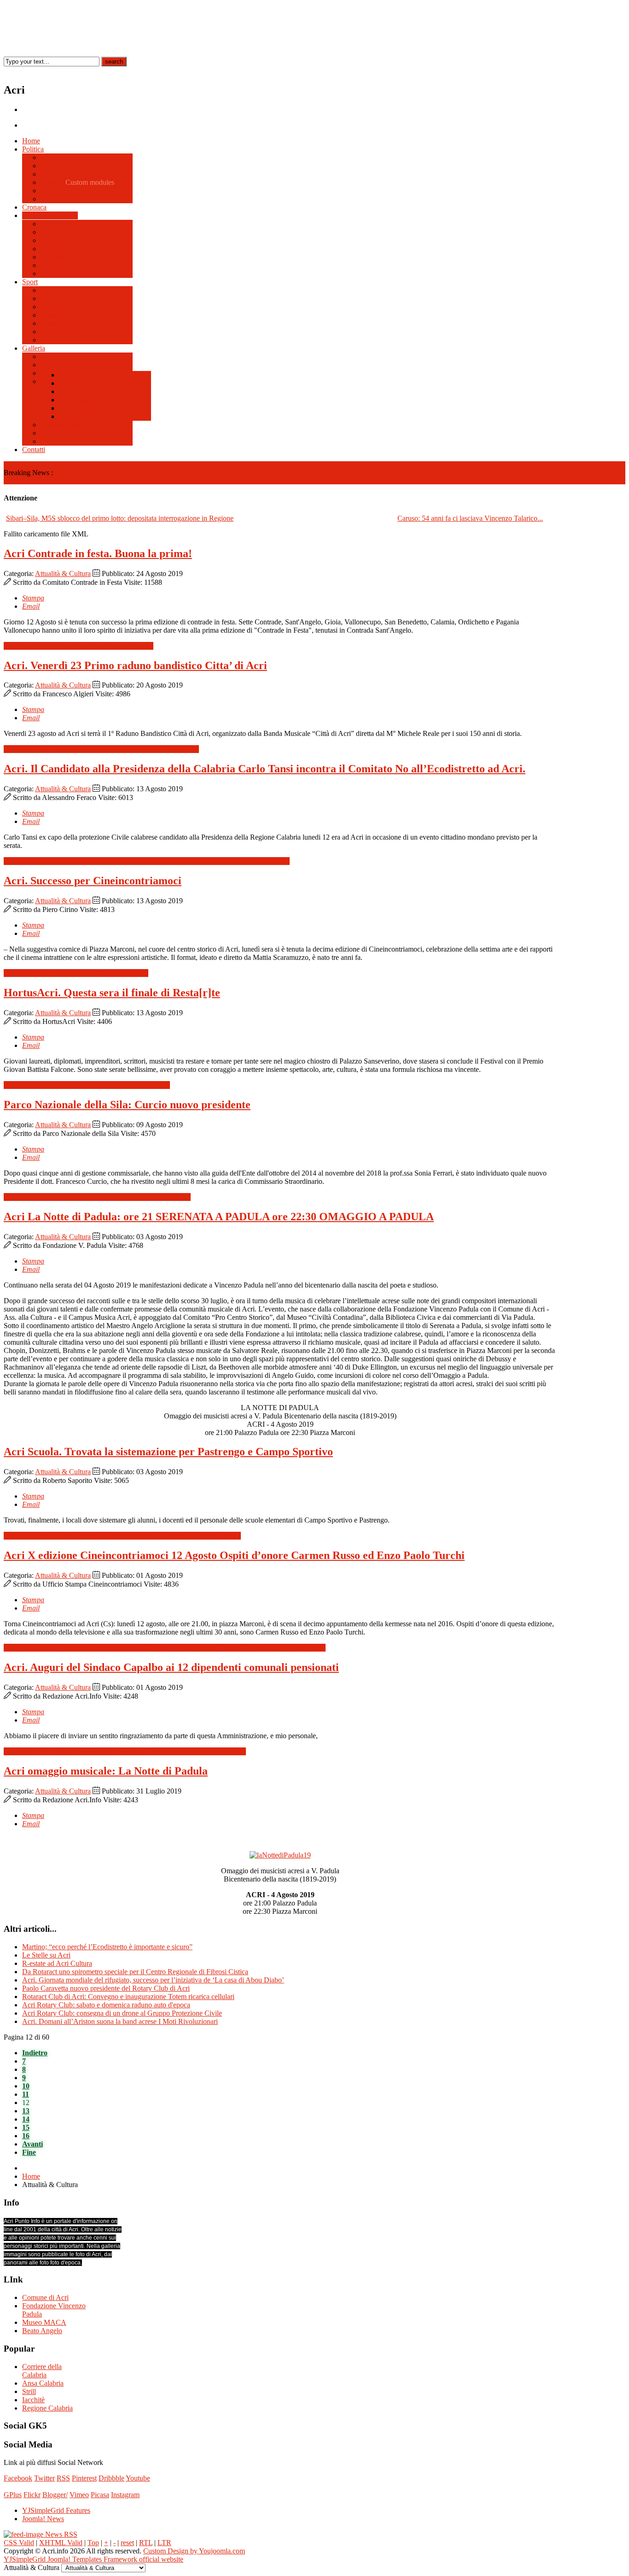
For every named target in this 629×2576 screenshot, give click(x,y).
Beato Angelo (42, 2331)
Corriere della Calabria (42, 2371)
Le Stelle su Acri (46, 1955)
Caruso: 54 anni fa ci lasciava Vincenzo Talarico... (470, 518)
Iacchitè (33, 2400)
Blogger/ (55, 2495)
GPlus (13, 2495)
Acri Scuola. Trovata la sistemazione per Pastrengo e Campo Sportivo (168, 1452)
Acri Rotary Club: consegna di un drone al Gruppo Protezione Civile (122, 2013)
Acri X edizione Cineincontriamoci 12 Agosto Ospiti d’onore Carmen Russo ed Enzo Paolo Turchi (234, 1555)
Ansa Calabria (43, 2383)
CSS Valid (19, 2543)
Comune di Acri (45, 2297)
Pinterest (84, 2478)
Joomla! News (43, 2519)
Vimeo (79, 2495)
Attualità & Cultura (63, 573)
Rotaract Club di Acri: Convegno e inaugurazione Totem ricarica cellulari (128, 1997)
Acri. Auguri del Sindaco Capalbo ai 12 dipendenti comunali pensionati (171, 1667)
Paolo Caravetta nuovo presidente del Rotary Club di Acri (106, 1988)
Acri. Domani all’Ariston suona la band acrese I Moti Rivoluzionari (120, 2021)
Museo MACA (44, 2322)
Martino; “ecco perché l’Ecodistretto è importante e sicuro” (107, 1947)
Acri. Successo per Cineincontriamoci (93, 881)
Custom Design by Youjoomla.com (194, 2551)
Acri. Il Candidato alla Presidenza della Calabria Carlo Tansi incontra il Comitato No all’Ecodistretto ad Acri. (265, 769)
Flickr (32, 2495)
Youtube (138, 2478)
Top (93, 2543)
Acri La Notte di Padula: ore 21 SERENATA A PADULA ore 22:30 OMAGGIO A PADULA (219, 1217)
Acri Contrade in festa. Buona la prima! (98, 553)
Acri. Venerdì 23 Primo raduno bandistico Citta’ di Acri (135, 665)
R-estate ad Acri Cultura (57, 1963)
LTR (164, 2543)
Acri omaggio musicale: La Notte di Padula (106, 1771)
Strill (29, 2391)
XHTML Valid (61, 2543)
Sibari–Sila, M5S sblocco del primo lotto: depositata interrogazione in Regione (120, 518)
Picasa (100, 2495)
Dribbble (111, 2478)
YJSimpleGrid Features (56, 2510)
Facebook (18, 2478)
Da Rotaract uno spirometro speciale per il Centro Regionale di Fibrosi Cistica (135, 1972)
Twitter (44, 2478)
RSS (63, 2478)
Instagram (125, 2495)
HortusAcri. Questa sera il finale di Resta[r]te (112, 993)
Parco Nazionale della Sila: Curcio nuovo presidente (127, 1105)
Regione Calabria (47, 2408)
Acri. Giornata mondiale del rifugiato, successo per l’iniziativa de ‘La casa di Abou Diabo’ (153, 1980)
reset (127, 2543)
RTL (146, 2543)
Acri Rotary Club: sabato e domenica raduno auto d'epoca (106, 2005)
